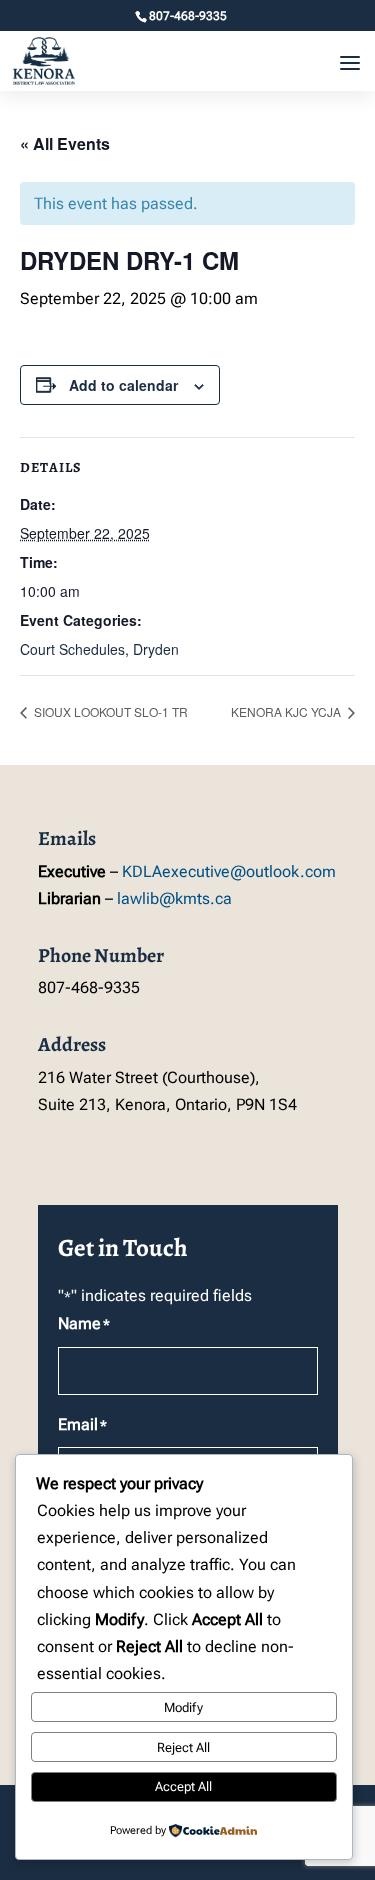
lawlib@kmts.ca (174, 898)
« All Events (65, 143)
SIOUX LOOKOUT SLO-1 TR (109, 711)
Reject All (183, 1747)
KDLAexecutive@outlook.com (229, 871)
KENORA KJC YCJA (287, 711)
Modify (183, 1707)
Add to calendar (123, 385)
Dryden (156, 649)
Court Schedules (72, 649)
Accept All (183, 1786)
